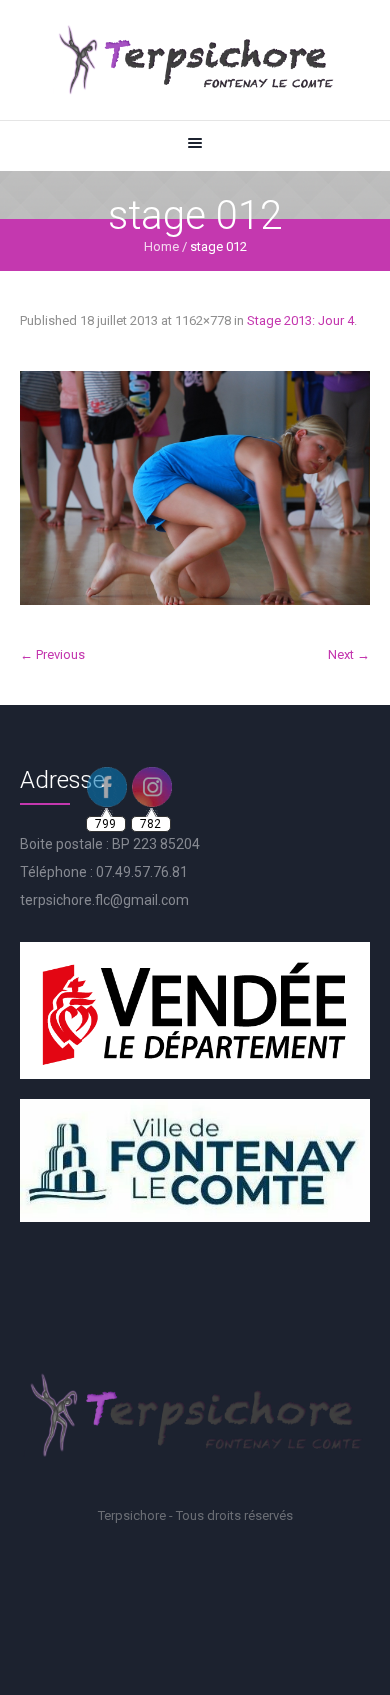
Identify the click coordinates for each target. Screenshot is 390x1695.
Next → (349, 654)
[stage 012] (195, 488)
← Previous (52, 654)
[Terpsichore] (195, 60)
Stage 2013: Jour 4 (300, 320)
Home (161, 246)
